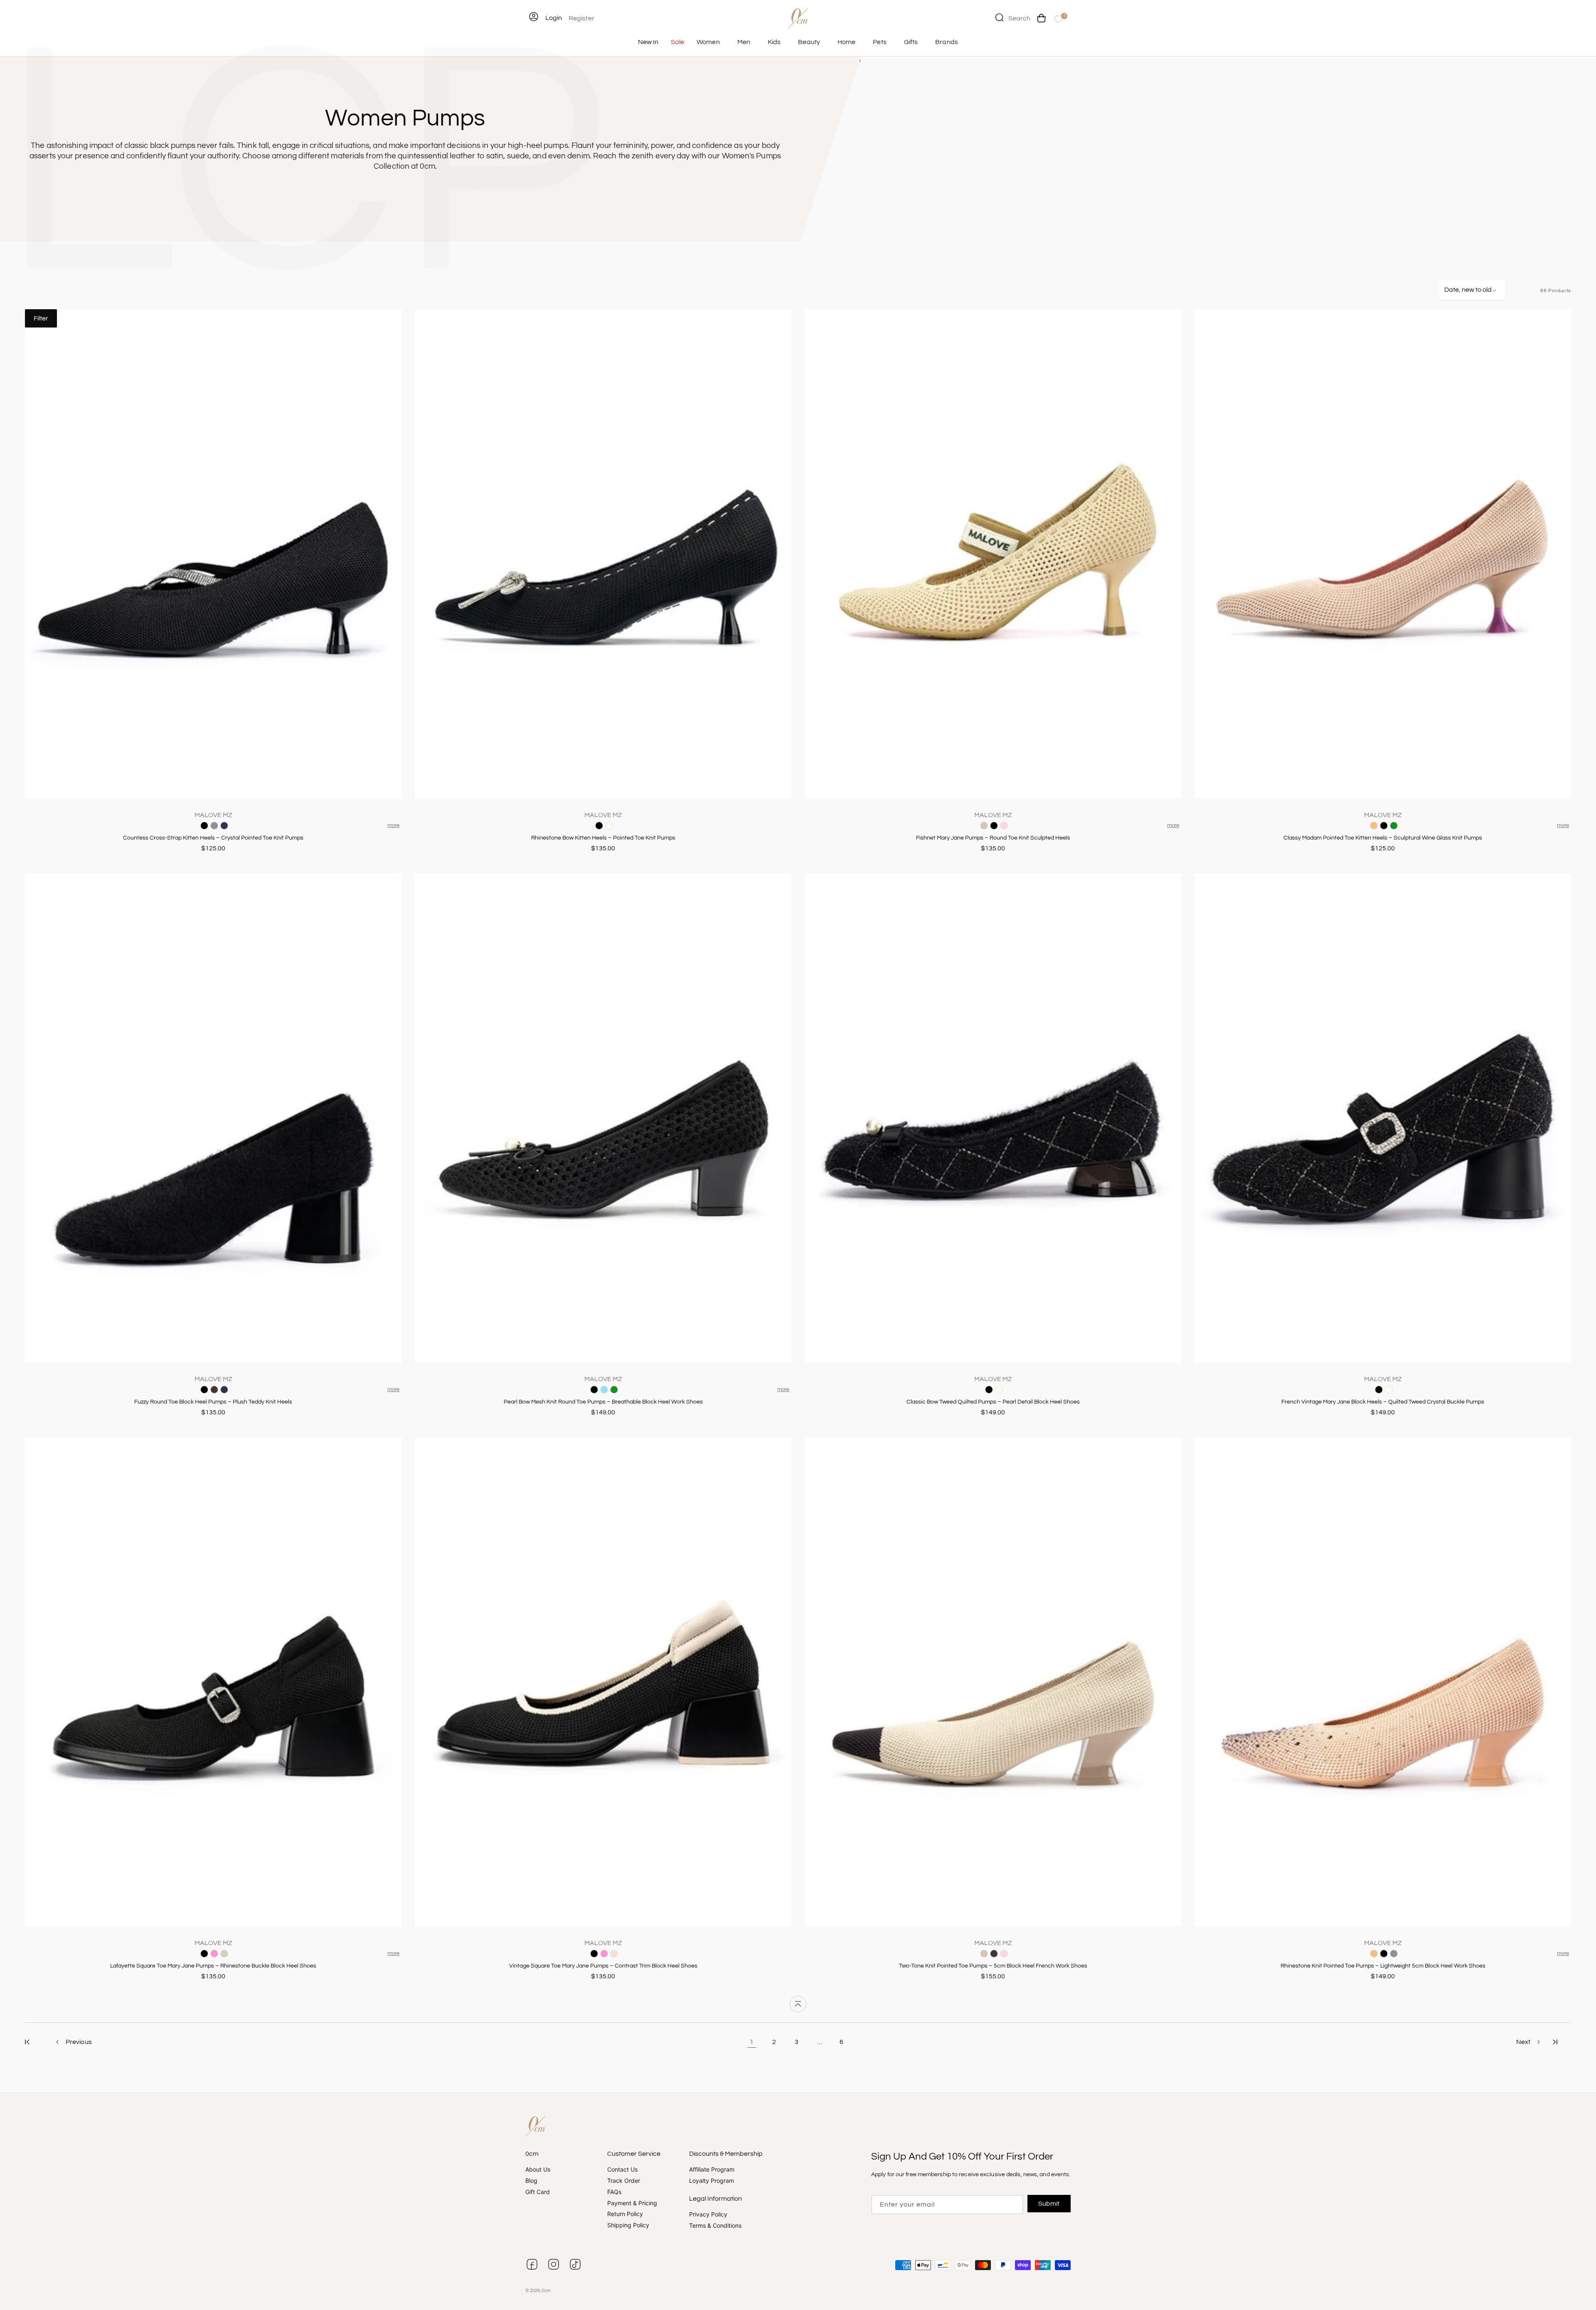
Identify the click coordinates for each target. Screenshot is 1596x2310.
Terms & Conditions (715, 2225)
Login (554, 18)
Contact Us (622, 2170)
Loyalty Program (712, 2181)
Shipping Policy (628, 2225)
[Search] (999, 17)
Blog (531, 2181)
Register (581, 18)
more (393, 825)
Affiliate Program (712, 2170)
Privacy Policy (708, 2214)
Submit (1049, 2204)
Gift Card (538, 2192)
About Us (538, 2170)
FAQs (614, 2192)
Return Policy (625, 2214)
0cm (546, 2291)
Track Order (624, 2181)
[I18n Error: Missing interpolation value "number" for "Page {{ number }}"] (27, 2042)
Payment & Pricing (632, 2203)
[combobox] (1013, 17)
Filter (41, 318)
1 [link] (752, 2042)
